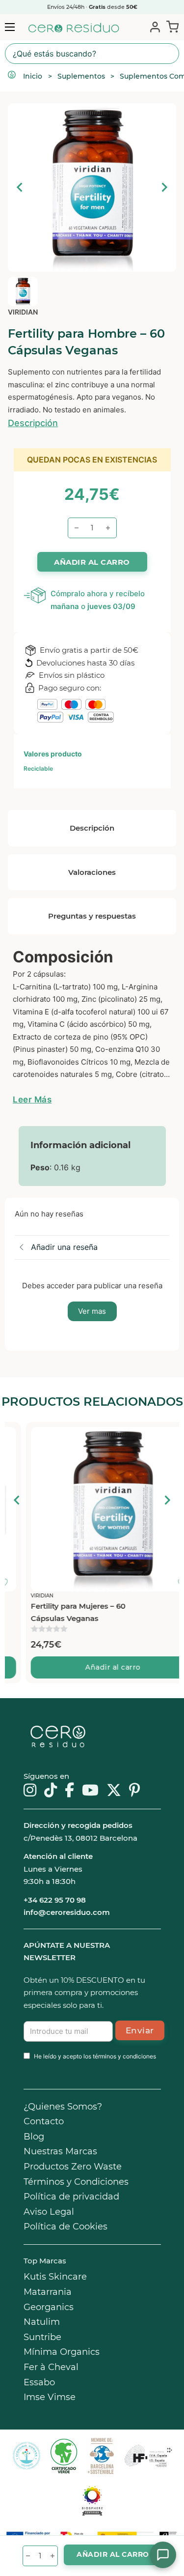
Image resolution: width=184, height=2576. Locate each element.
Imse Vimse (50, 2397)
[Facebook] (69, 1791)
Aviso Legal (49, 2212)
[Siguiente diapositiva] (164, 187)
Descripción (33, 423)
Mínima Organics (62, 2352)
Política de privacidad (71, 2197)
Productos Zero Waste (73, 2167)
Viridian (23, 312)
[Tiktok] (51, 1791)
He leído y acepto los (95, 2056)
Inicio (33, 76)
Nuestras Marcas (60, 2151)
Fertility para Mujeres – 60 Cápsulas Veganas (57, 1612)
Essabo (39, 2382)
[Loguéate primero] (164, 1437)
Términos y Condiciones (76, 2182)
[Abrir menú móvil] (10, 27)
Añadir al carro (92, 1667)
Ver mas (92, 1311)
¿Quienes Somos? (63, 2107)
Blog (34, 2137)
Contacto (44, 2121)
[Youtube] (90, 1791)
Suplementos (81, 76)
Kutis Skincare (55, 2277)
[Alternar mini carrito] (171, 27)
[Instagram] (30, 1791)
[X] (114, 1791)
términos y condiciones (124, 2056)
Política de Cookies (66, 2227)
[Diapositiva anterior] (20, 187)
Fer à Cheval (51, 2367)
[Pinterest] (135, 1791)
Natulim (42, 2322)
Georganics (49, 2307)
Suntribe (42, 2337)
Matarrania (48, 2292)
